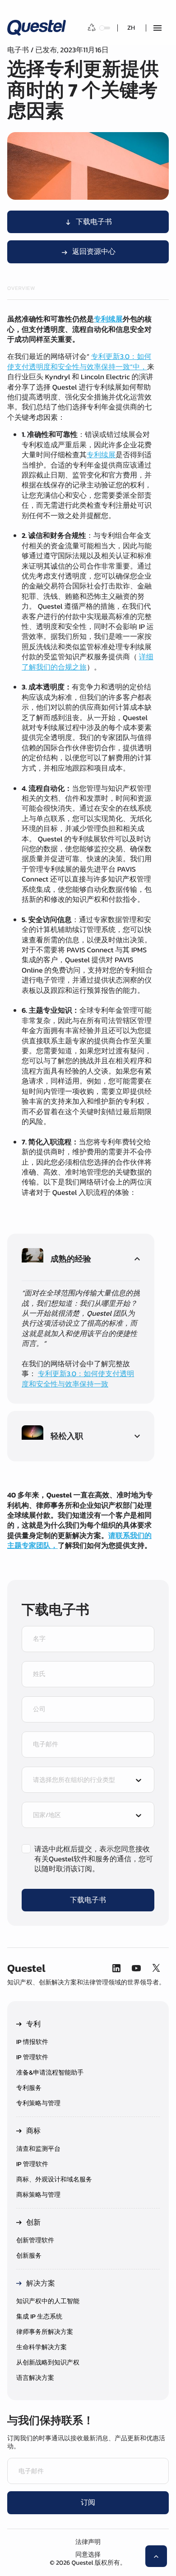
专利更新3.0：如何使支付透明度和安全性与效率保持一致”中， (79, 362)
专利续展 (101, 455)
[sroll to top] (156, 2556)
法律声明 (88, 2542)
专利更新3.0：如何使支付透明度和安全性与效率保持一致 (78, 1379)
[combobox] (80, 1781)
